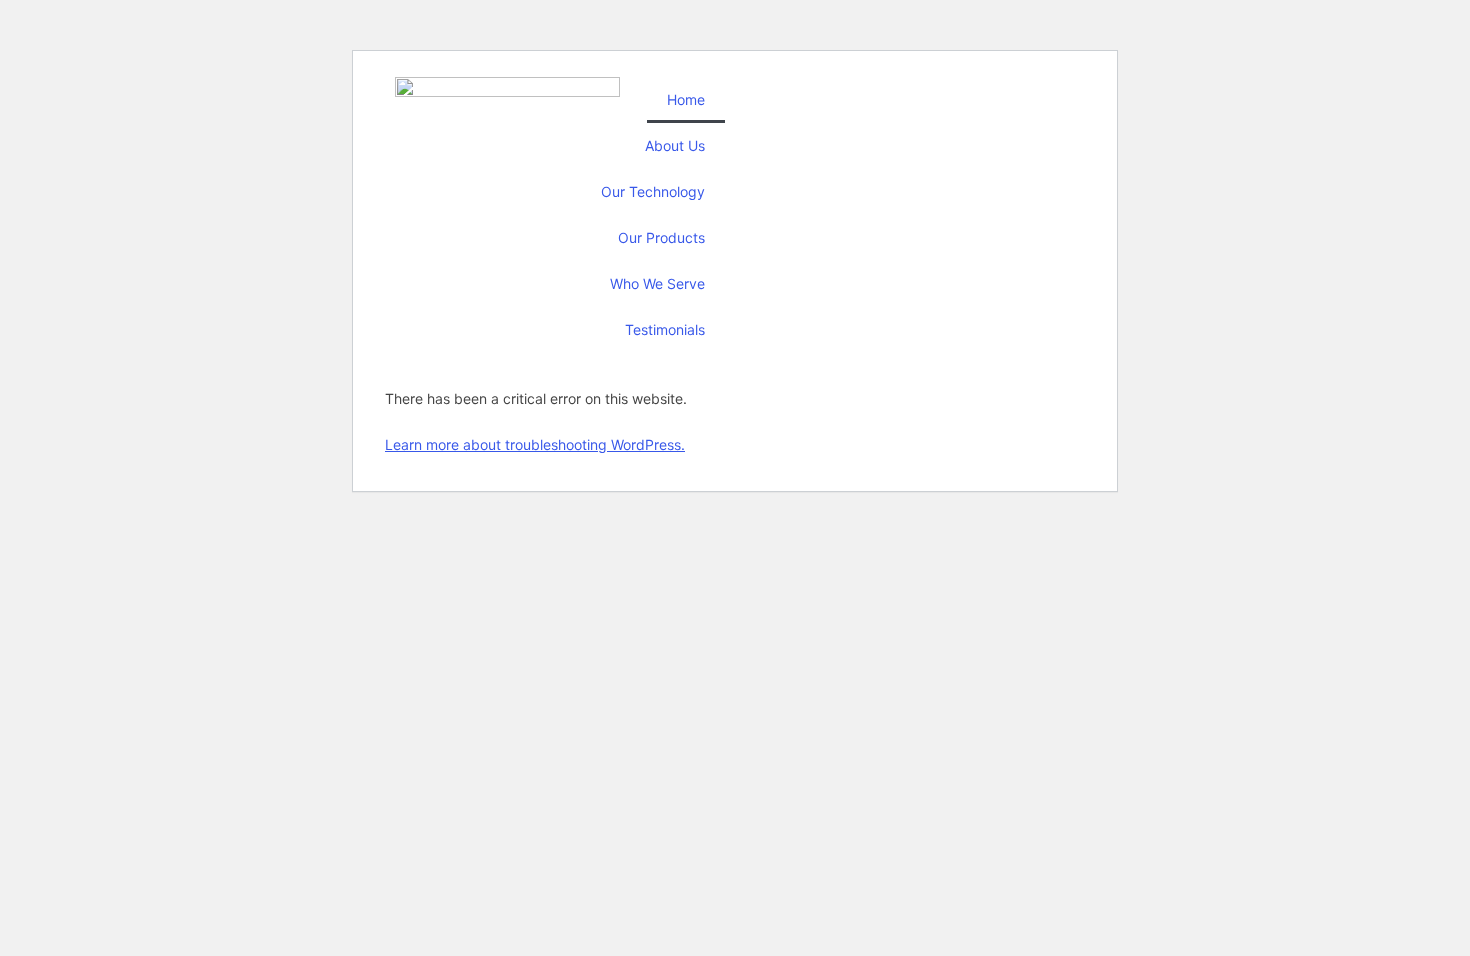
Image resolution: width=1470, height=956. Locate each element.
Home (686, 99)
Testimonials (665, 329)
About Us (675, 145)
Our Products (661, 237)
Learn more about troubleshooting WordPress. (535, 444)
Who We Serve (657, 283)
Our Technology (653, 191)
